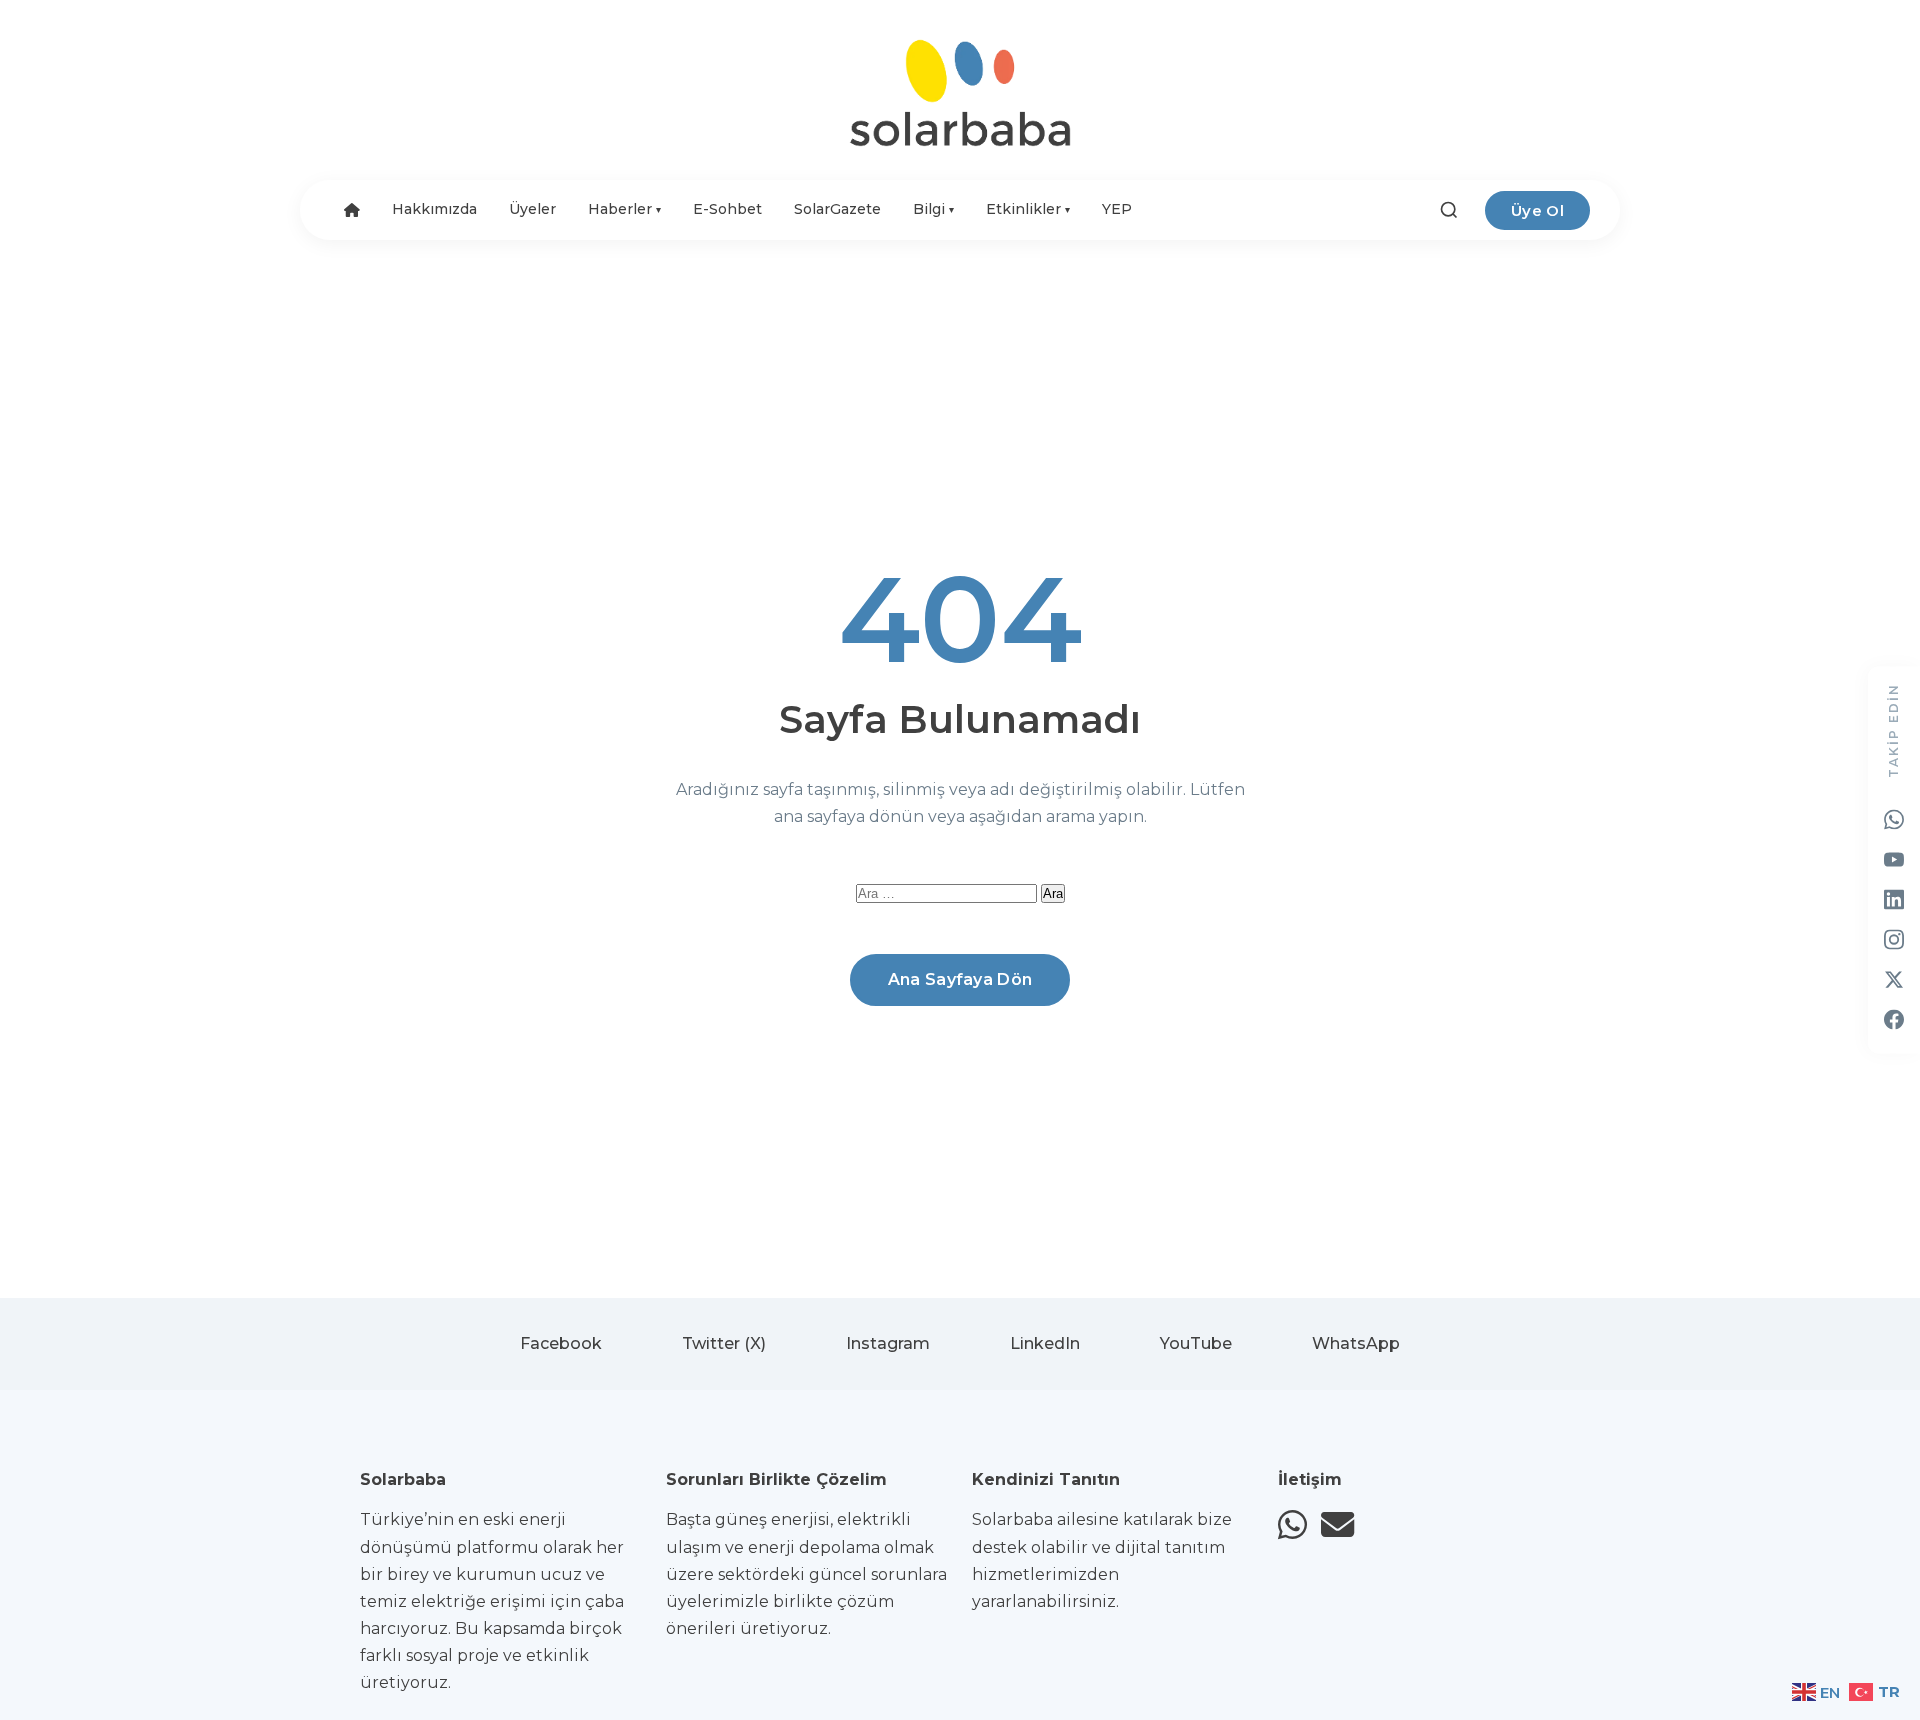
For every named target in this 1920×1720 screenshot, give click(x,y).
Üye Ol (1537, 210)
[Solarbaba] (960, 93)
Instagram (888, 1343)
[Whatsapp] (1894, 820)
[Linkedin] (1894, 900)
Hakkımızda (434, 209)
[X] (1894, 980)
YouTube (1196, 1343)
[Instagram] (1894, 940)
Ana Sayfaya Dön (960, 979)
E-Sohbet (727, 209)
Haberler (624, 209)
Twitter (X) (724, 1343)
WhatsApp (1356, 1343)
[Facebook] (1894, 1020)
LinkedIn (1045, 1343)
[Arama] (1449, 210)
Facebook (561, 1343)
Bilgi (933, 209)
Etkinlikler (1028, 209)
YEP (1117, 209)
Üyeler (532, 209)
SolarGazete (837, 209)
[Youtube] (1894, 860)
